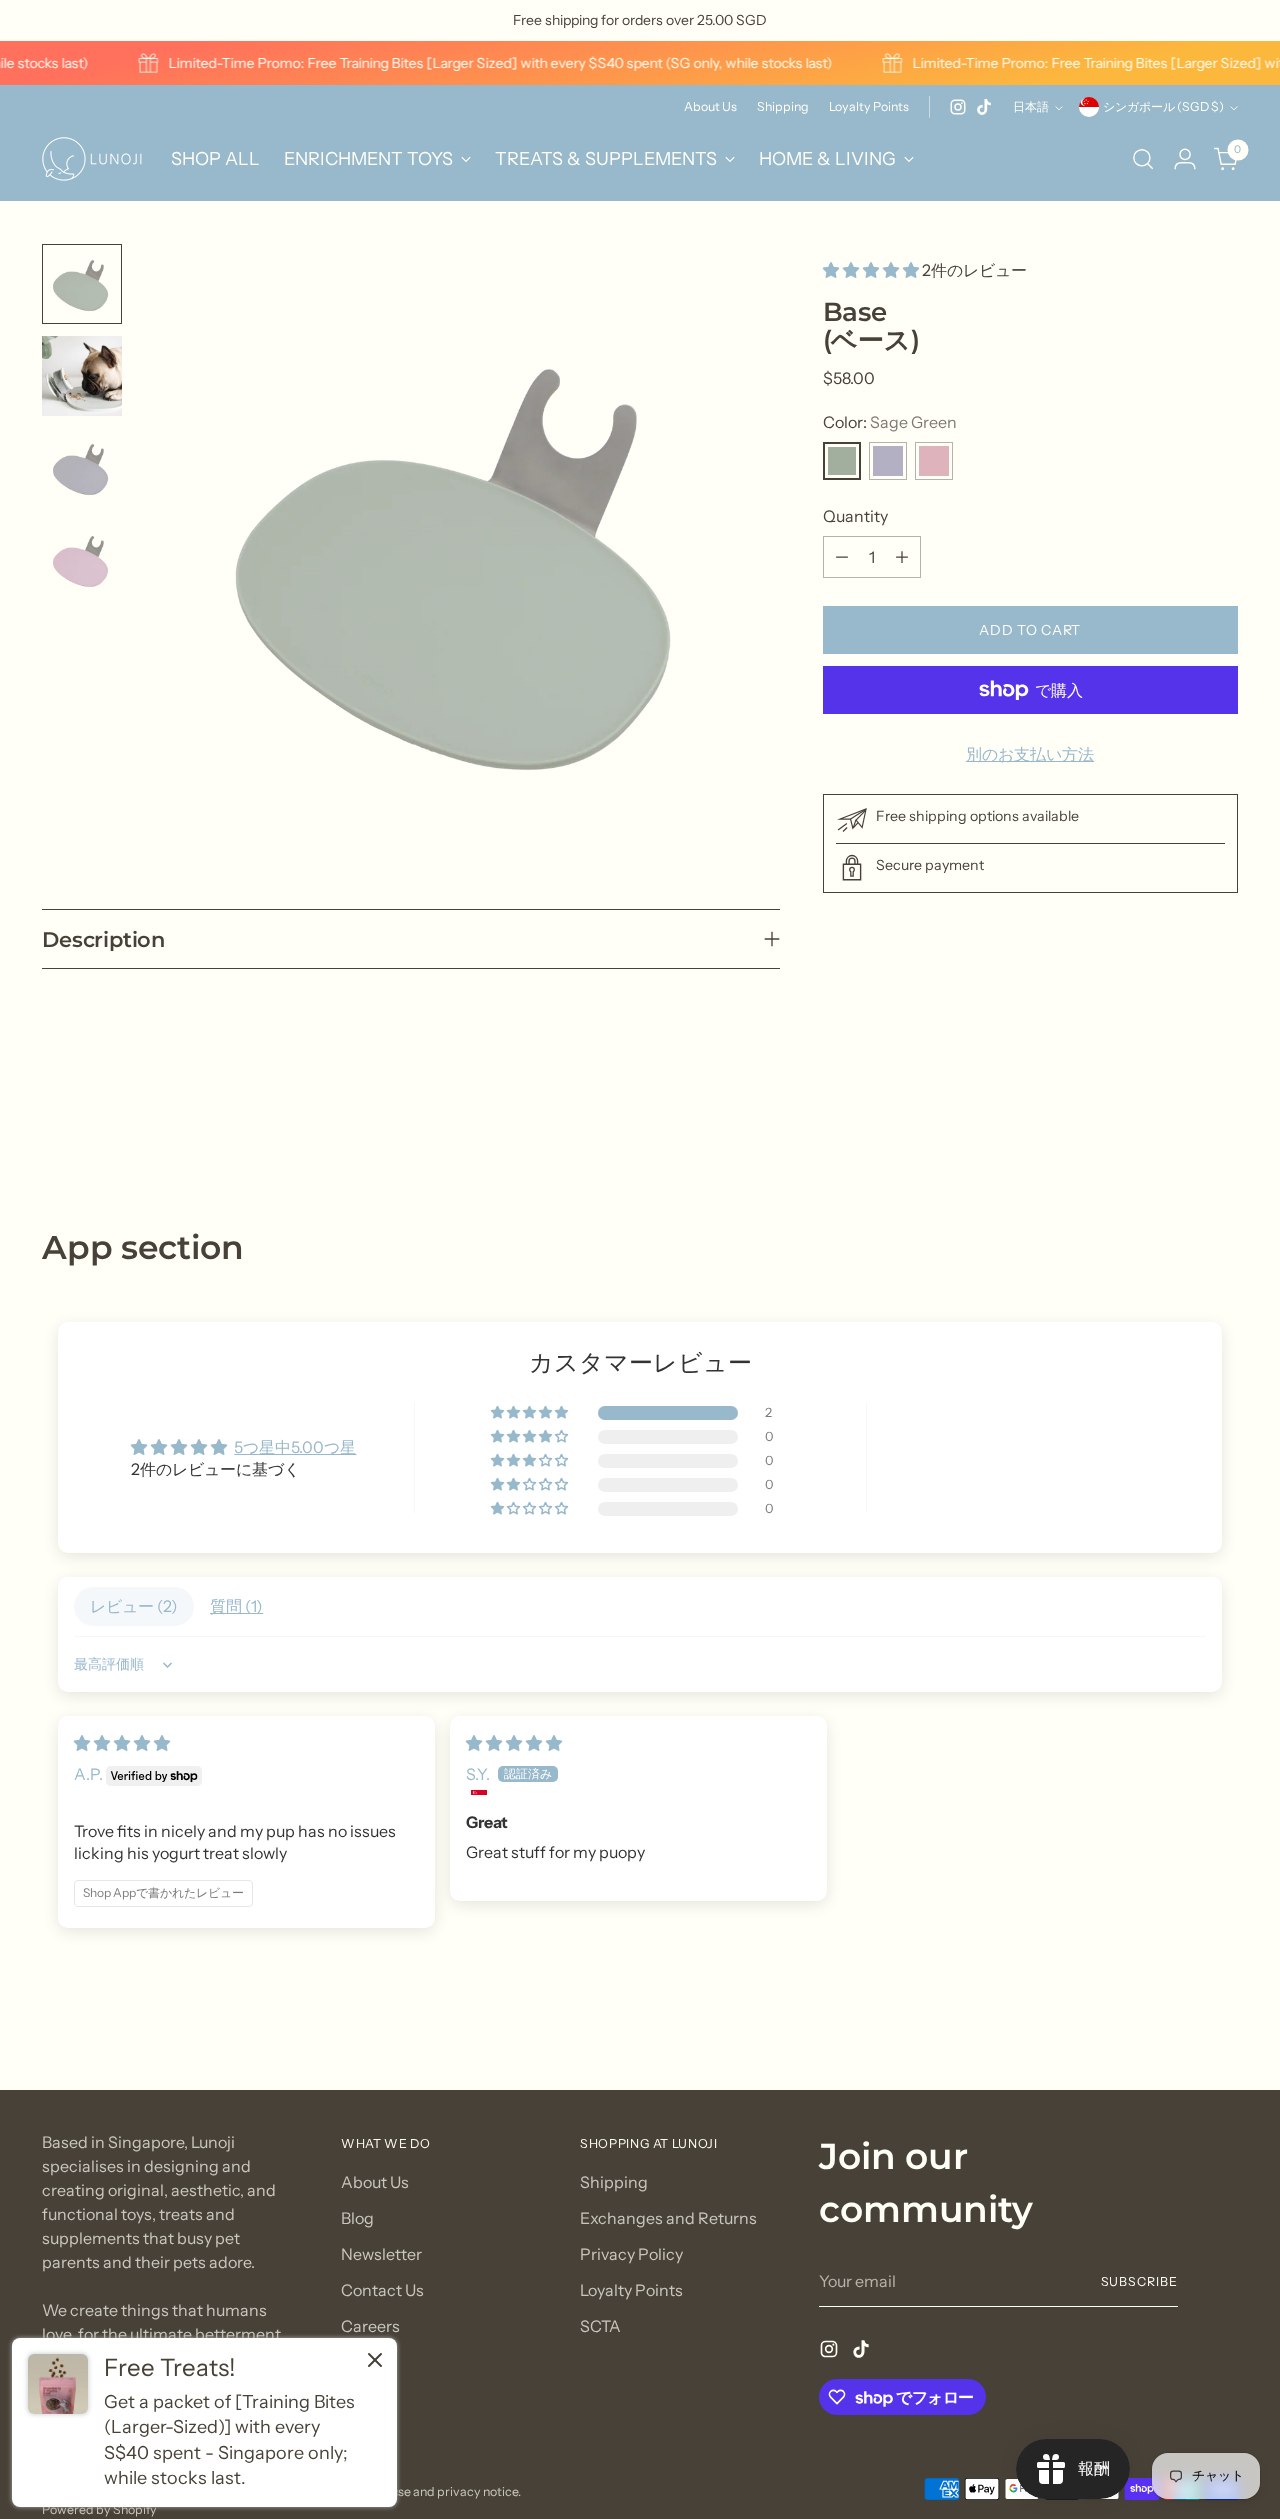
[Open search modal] (1143, 159)
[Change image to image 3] (82, 468)
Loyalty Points (631, 2290)
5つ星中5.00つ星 (295, 1447)
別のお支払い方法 (1030, 754)
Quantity (855, 516)
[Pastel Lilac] (888, 461)
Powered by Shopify (99, 2509)
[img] (122, 1743)
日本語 (1031, 106)
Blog (357, 2218)
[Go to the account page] (1185, 159)
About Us (375, 2182)
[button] (872, 270)
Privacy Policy (631, 2254)
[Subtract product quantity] (842, 557)
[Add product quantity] (902, 557)
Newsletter (381, 2254)
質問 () (236, 1606)
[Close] (375, 2362)
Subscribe (1139, 2281)
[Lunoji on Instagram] (958, 107)
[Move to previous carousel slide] (1175, 1121)
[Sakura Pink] (934, 461)
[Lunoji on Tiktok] (984, 107)
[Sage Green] (842, 461)
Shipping (614, 2182)
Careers (370, 2326)
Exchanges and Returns (668, 2218)
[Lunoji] (92, 159)
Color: (890, 422)
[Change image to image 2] (82, 376)
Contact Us (382, 2290)
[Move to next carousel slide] (1221, 1120)
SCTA (600, 2326)
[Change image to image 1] (82, 284)
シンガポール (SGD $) (1163, 106)
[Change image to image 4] (82, 560)
